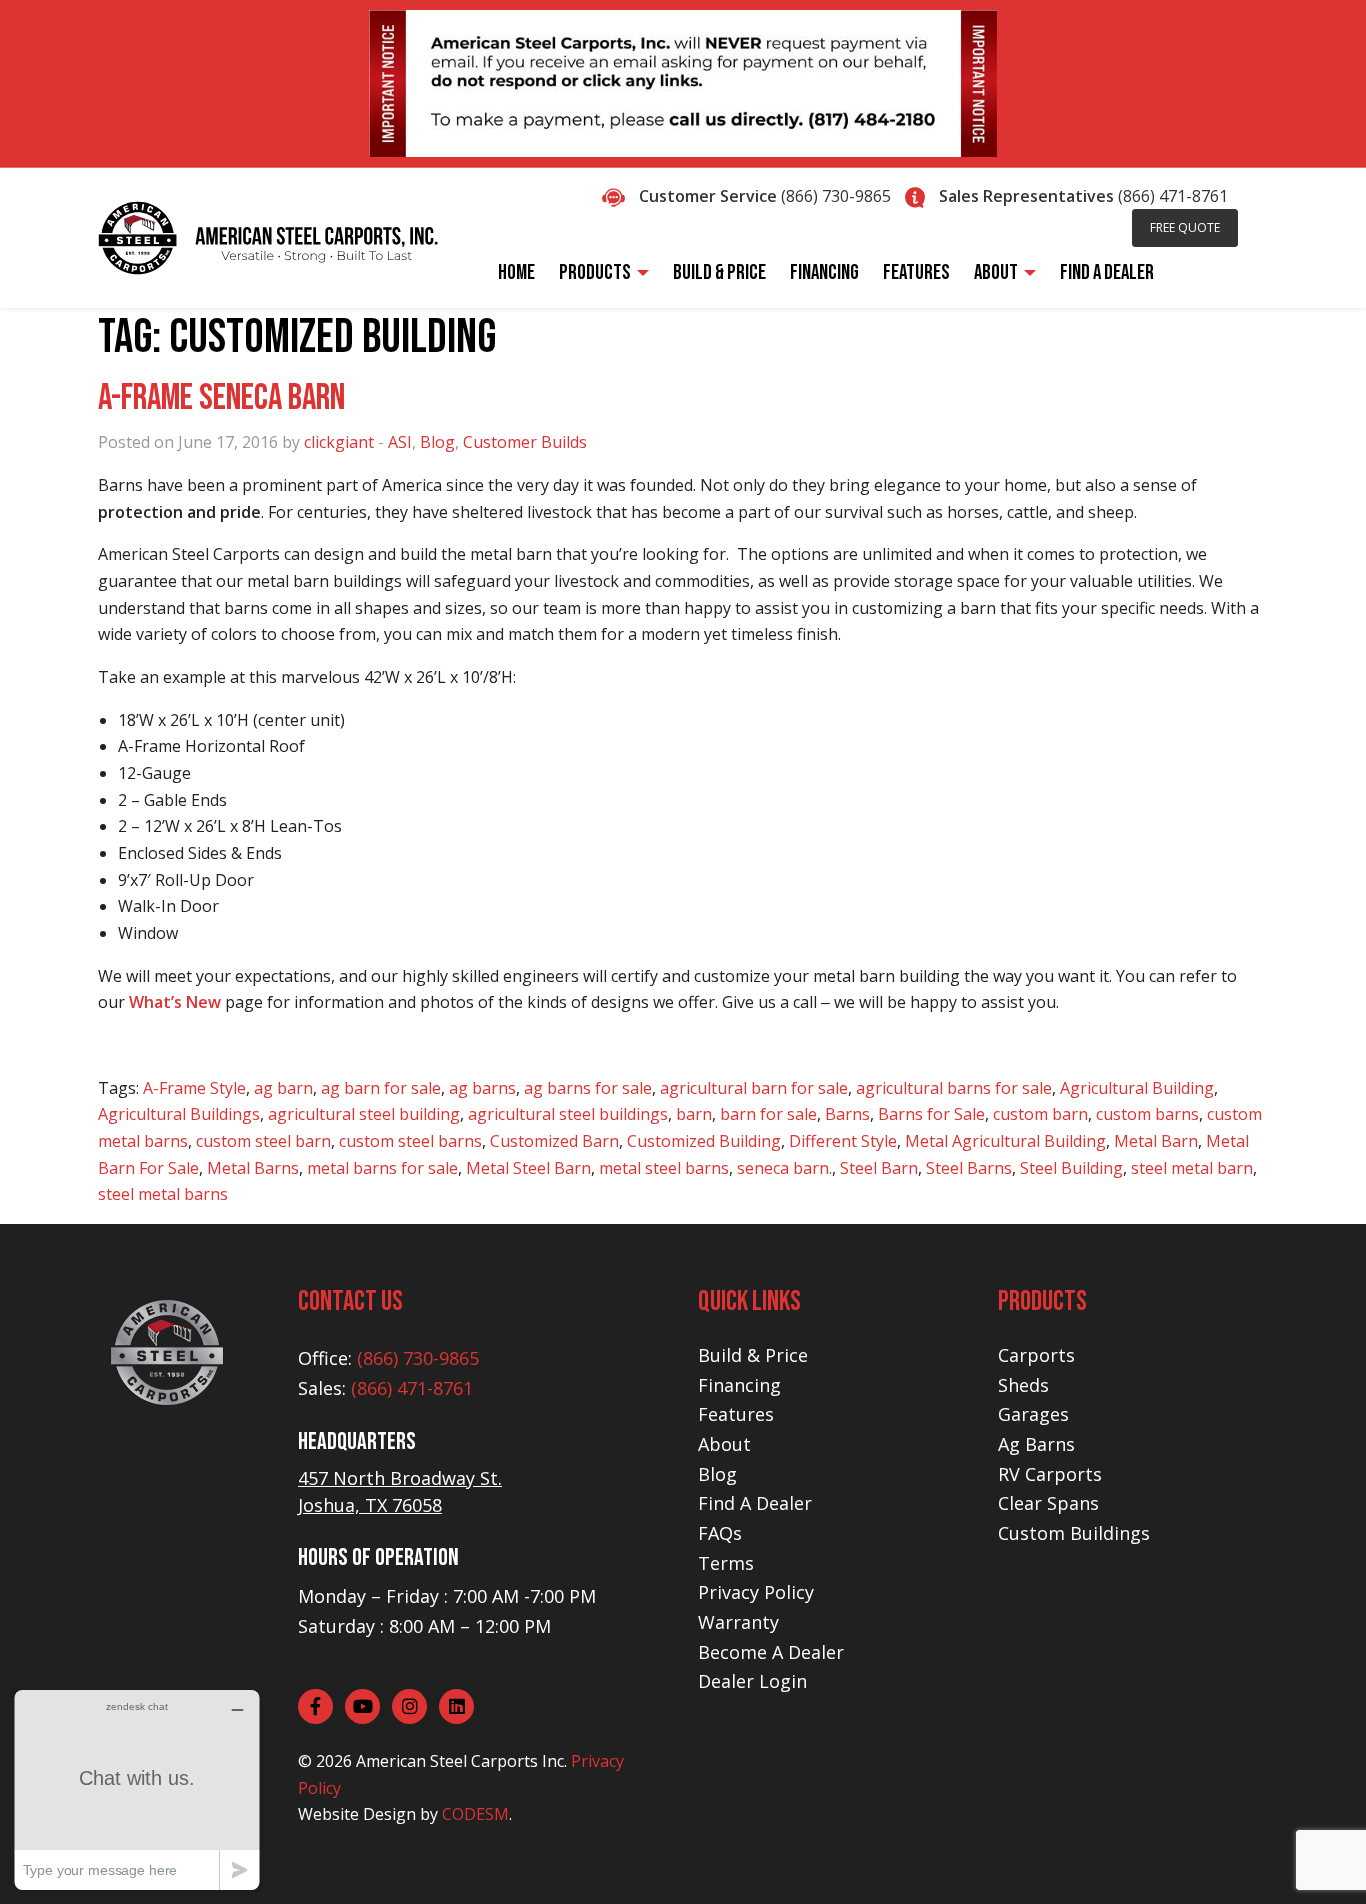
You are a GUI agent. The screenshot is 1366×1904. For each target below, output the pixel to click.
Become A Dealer (771, 1652)
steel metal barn (1192, 1168)
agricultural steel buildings (568, 1114)
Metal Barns (253, 1168)
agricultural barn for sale (754, 1088)
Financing (739, 1385)
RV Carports (1050, 1474)
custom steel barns (410, 1141)
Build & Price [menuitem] (719, 272)
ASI (400, 442)
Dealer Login (752, 1681)
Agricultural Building (1137, 1088)
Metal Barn (1156, 1141)
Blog (437, 442)
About (724, 1444)
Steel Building (1071, 1168)
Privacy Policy (756, 1592)
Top (1318, 1856)
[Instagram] (409, 1706)
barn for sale (768, 1114)
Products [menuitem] (595, 272)
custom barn (1040, 1114)
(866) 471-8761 (1173, 196)
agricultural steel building (364, 1114)
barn (694, 1114)
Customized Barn (554, 1141)
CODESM (475, 1814)
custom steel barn (263, 1141)
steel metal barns (163, 1194)
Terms (726, 1563)
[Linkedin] (456, 1706)
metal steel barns (664, 1168)
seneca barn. (784, 1168)
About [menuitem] (996, 272)
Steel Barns (969, 1168)
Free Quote (1185, 227)
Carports (1036, 1355)
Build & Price (753, 1355)
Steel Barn (879, 1168)
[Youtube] (362, 1706)
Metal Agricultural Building (1005, 1141)
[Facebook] (315, 1706)
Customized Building (704, 1141)
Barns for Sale (931, 1114)
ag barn (283, 1088)
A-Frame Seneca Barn (221, 398)
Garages (1033, 1414)
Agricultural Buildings (179, 1114)
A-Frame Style (194, 1088)
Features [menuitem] (916, 272)
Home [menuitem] (516, 272)
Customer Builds (525, 442)
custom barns (1147, 1114)
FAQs (720, 1533)
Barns (847, 1114)
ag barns (482, 1088)
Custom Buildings (1074, 1533)
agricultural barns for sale (954, 1088)
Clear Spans (1048, 1503)
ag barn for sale (381, 1088)
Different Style (843, 1141)
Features (736, 1414)
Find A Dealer (755, 1503)
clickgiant (339, 442)
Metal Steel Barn (528, 1168)
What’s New (175, 1002)
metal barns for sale (382, 1168)
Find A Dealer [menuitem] (1107, 272)
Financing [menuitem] (824, 272)
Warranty (738, 1622)
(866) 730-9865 (836, 196)
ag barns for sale (588, 1088)
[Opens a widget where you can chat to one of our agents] (137, 1789)
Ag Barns (1036, 1444)
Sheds (1023, 1385)
